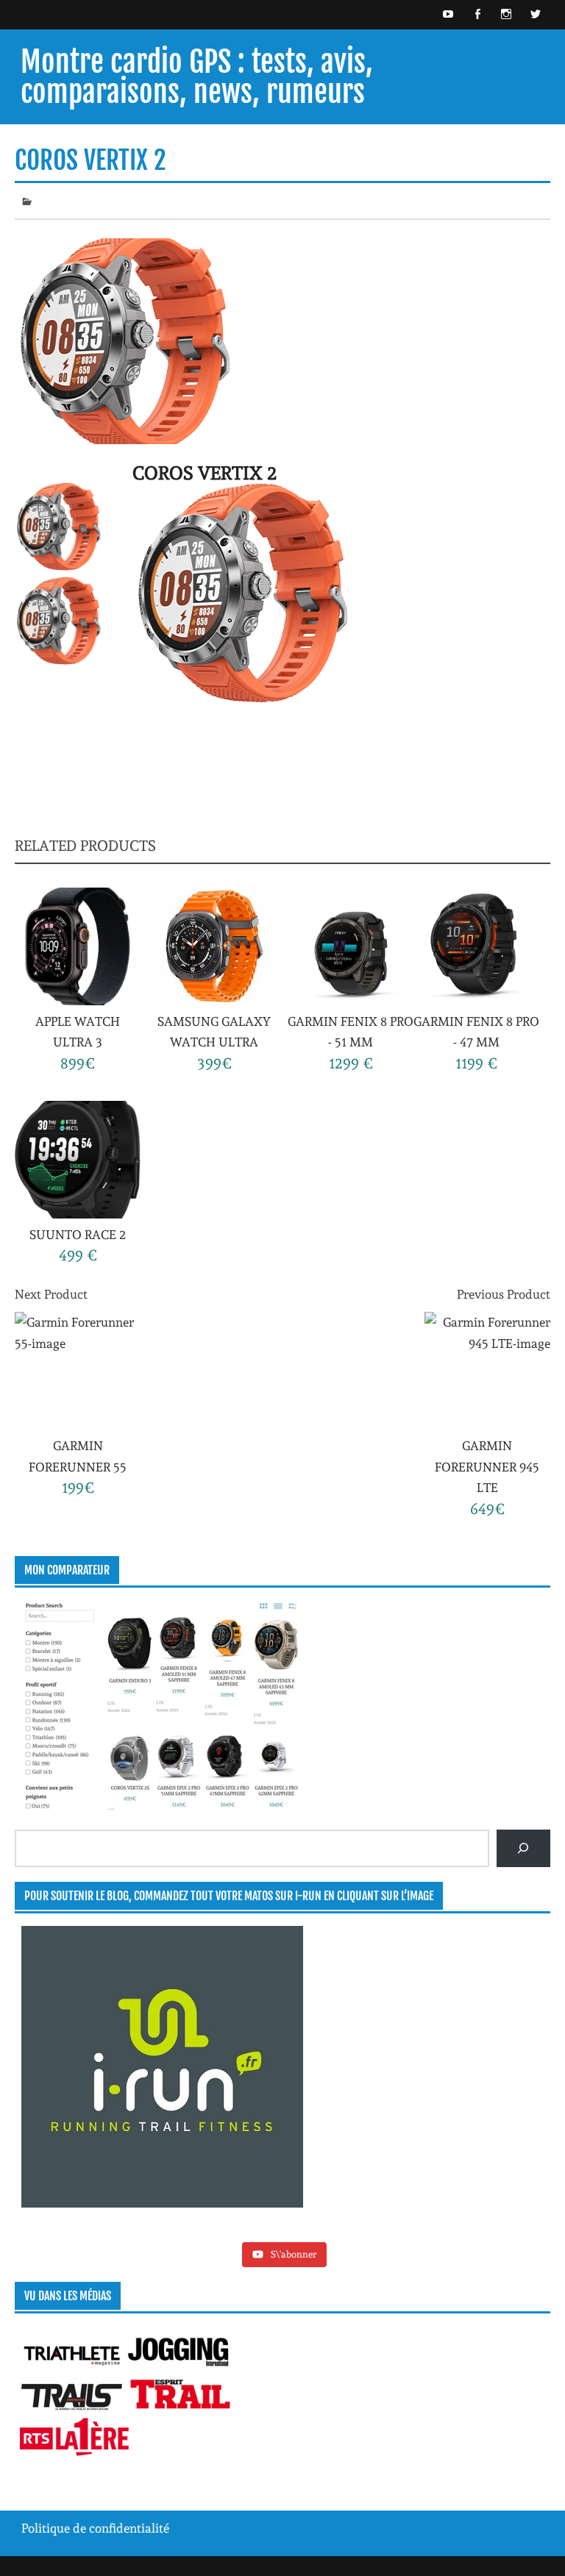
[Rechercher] (523, 1848)
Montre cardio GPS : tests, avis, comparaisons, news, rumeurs (197, 76)
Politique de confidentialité (95, 2528)
